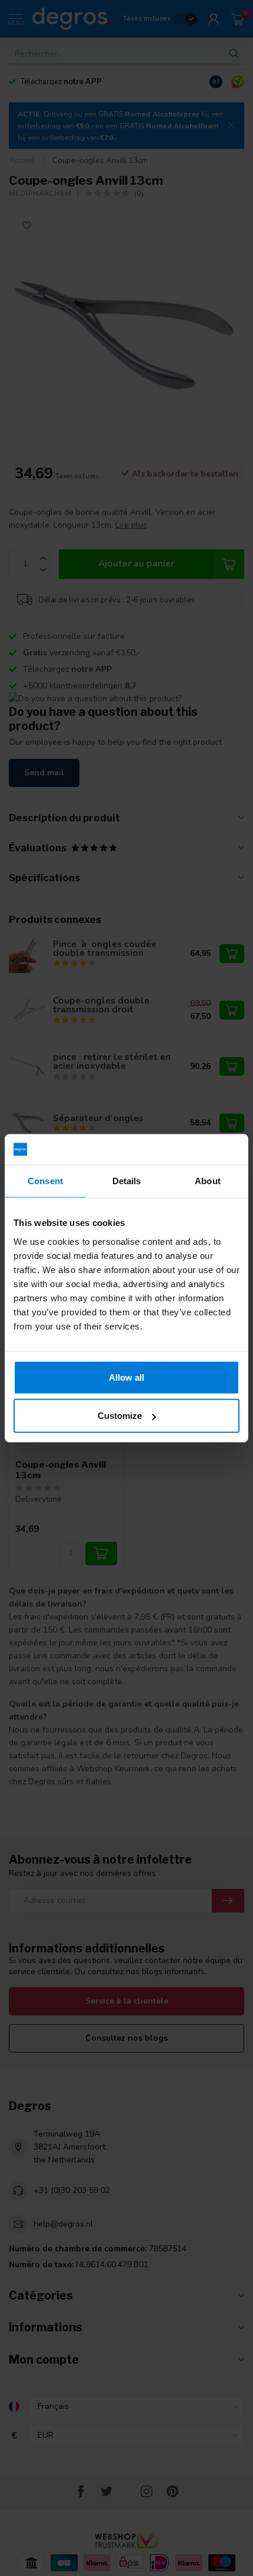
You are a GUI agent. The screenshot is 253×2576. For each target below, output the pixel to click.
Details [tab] (127, 1181)
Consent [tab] (45, 1181)
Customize (120, 1416)
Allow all (126, 1377)
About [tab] (208, 1181)
